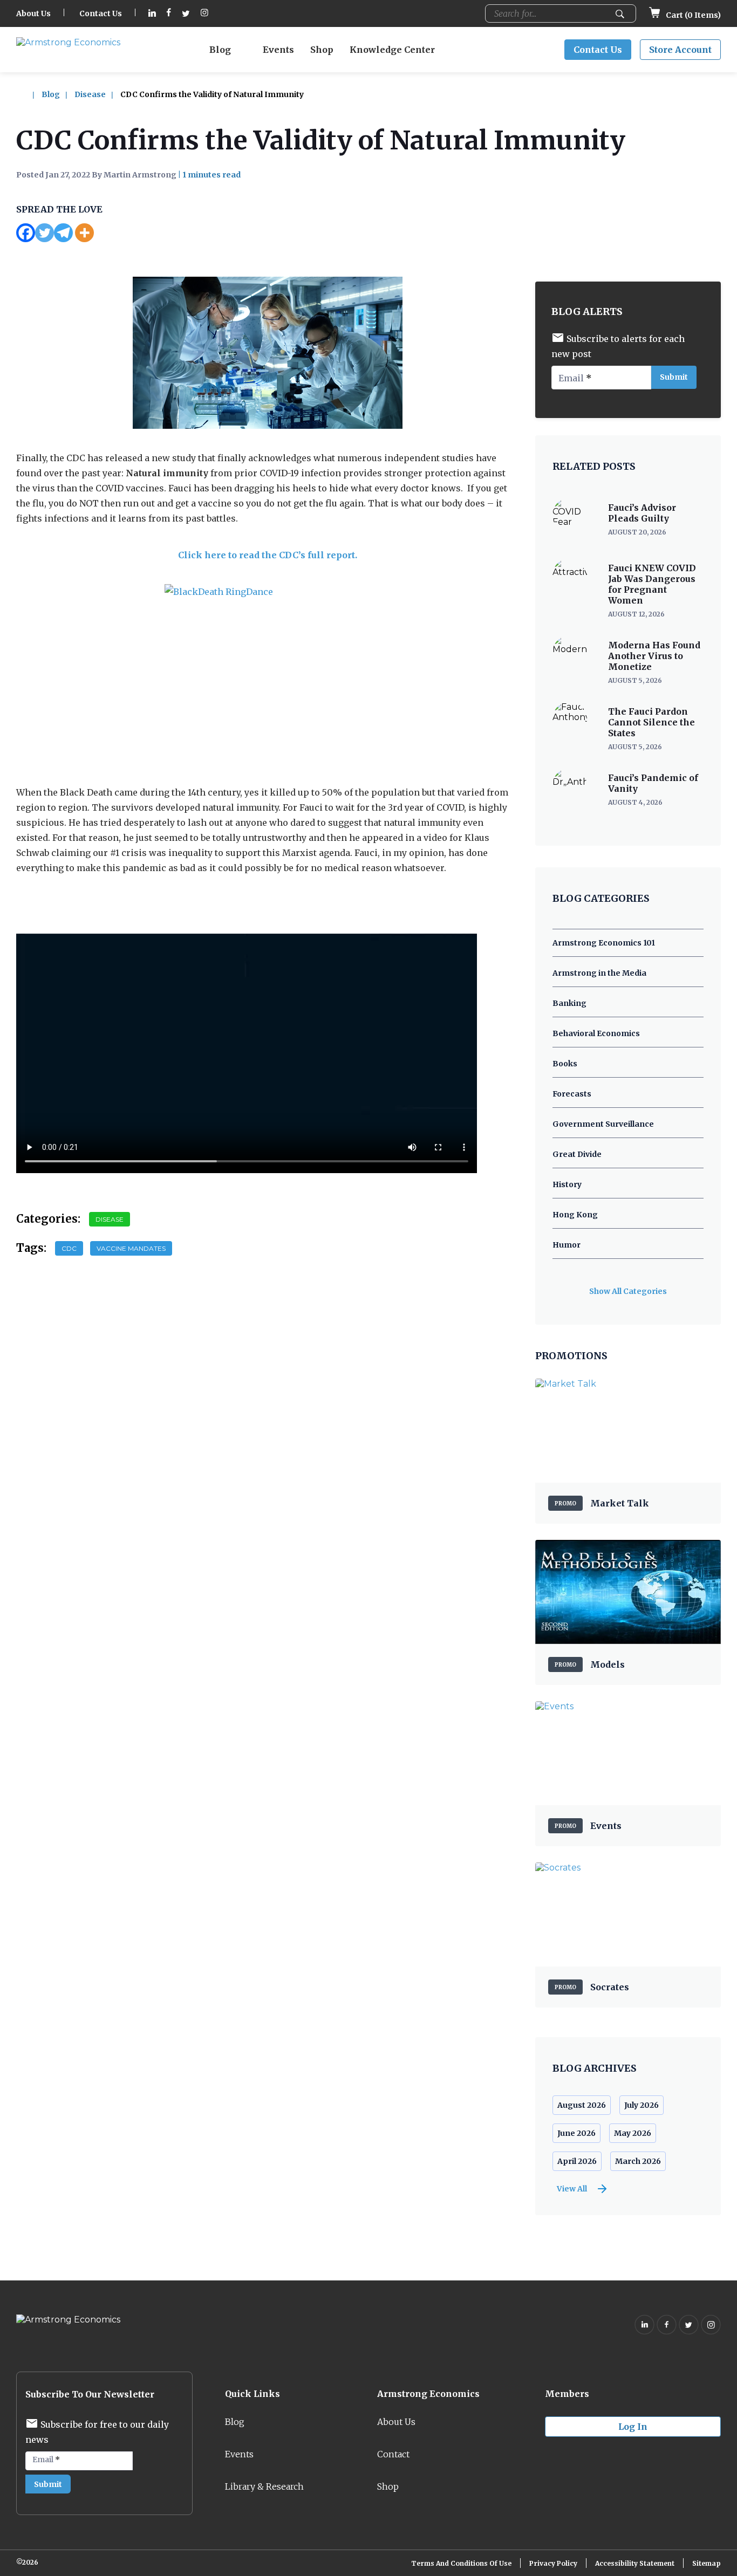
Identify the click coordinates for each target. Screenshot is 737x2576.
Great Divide (577, 1154)
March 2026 (638, 2161)
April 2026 (577, 2161)
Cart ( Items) (692, 15)
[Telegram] (63, 233)
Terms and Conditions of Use (461, 2563)
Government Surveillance (603, 1124)
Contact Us (101, 13)
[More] (84, 233)
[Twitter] (45, 233)
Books (565, 1064)
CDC (69, 1248)
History (567, 1184)
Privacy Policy (553, 2563)
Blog (220, 50)
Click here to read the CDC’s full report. (268, 555)
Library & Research (264, 2486)
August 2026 (582, 2105)
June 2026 (576, 2133)
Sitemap (707, 2563)
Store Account (680, 50)
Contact (393, 2454)
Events (278, 50)
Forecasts (572, 1094)
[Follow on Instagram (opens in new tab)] (204, 14)
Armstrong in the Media (599, 973)
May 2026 (633, 2133)
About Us (33, 13)
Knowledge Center (392, 50)
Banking (569, 1003)
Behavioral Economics (596, 1033)
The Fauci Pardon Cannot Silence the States (651, 722)
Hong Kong (575, 1215)
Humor (567, 1245)
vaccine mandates (131, 1248)
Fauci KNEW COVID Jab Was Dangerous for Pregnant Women (652, 584)
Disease (90, 94)
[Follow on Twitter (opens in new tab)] (186, 14)
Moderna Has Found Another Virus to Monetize (654, 656)
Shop (322, 50)
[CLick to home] (28, 94)
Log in (633, 2427)
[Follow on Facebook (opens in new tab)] (169, 14)
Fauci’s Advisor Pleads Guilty (642, 513)
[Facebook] (26, 233)
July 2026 (642, 2105)
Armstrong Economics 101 (604, 943)
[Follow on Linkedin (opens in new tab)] (152, 14)
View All (572, 2189)
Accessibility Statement (635, 2563)
